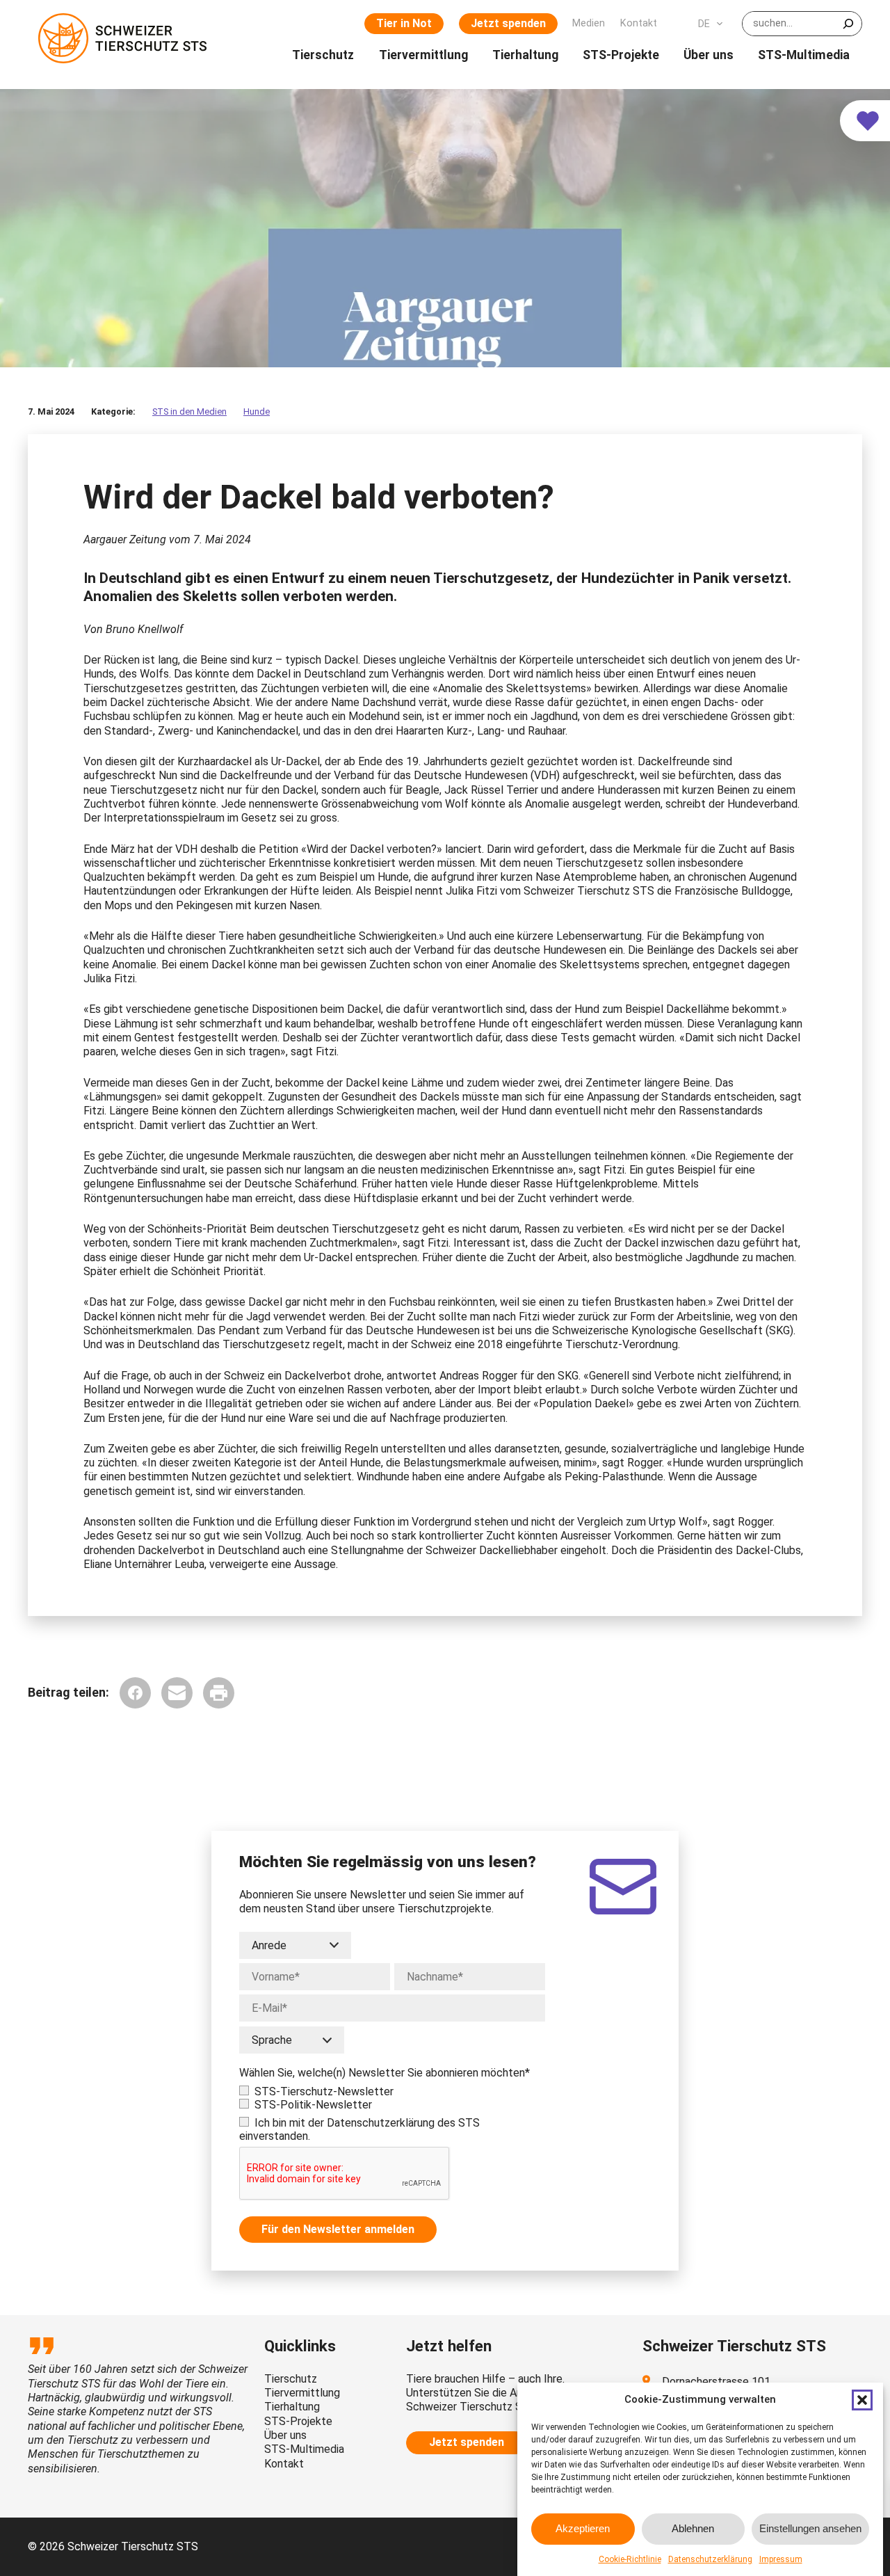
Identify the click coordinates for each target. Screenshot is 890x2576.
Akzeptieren (583, 2528)
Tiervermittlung (302, 2393)
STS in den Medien (189, 411)
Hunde (257, 411)
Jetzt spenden (508, 23)
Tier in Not (404, 23)
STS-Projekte (298, 2421)
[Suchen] (848, 24)
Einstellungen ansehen (810, 2528)
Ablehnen (693, 2528)
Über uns (285, 2435)
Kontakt (284, 2464)
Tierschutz (291, 2379)
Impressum (781, 2559)
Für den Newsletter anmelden (338, 2229)
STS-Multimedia (304, 2449)
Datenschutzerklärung (710, 2559)
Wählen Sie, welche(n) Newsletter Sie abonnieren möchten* (385, 2073)
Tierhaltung (292, 2407)
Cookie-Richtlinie (630, 2559)
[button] (862, 2400)
